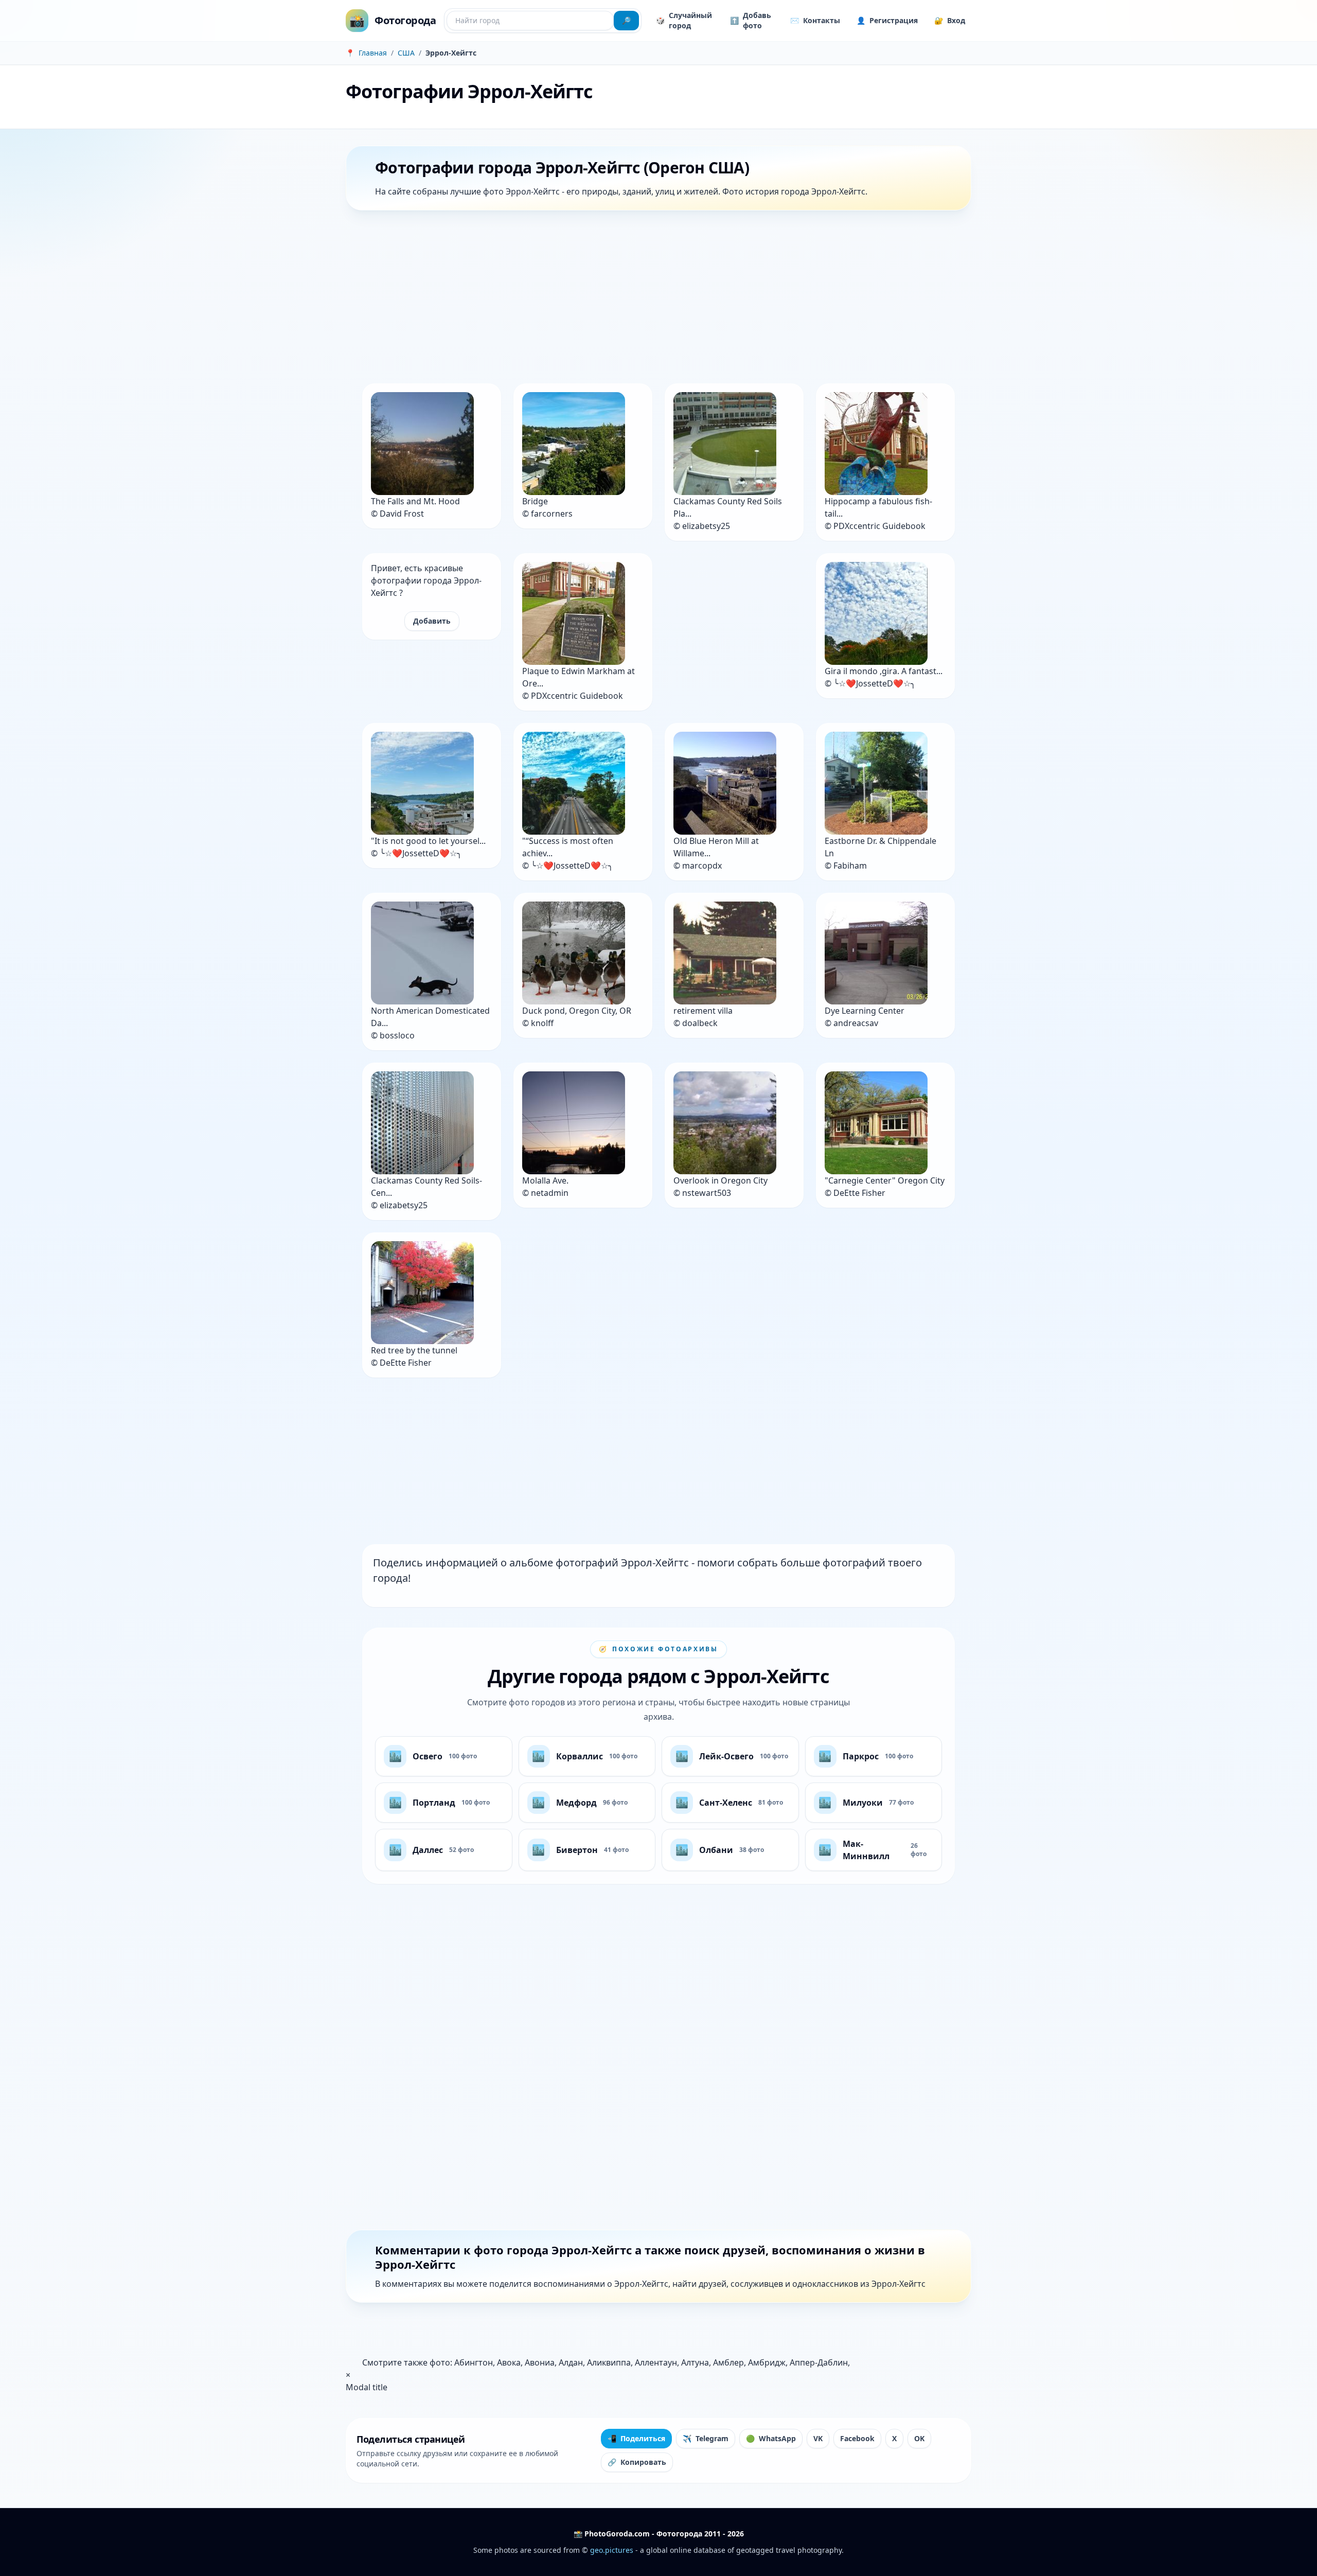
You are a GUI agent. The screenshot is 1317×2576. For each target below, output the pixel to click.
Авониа (540, 2362)
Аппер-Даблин (819, 2362)
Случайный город (684, 20)
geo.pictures (612, 2550)
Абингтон (474, 2362)
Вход (950, 20)
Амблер (728, 2362)
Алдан (571, 2362)
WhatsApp (771, 2438)
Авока (509, 2362)
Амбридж (767, 2362)
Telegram (706, 2438)
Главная (373, 53)
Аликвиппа (609, 2362)
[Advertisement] (654, 299)
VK (818, 2438)
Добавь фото (751, 20)
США (406, 53)
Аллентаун (656, 2362)
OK (919, 2438)
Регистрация (887, 20)
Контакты (815, 20)
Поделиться (636, 2438)
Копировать (637, 2462)
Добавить (432, 621)
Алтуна (695, 2362)
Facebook (857, 2438)
